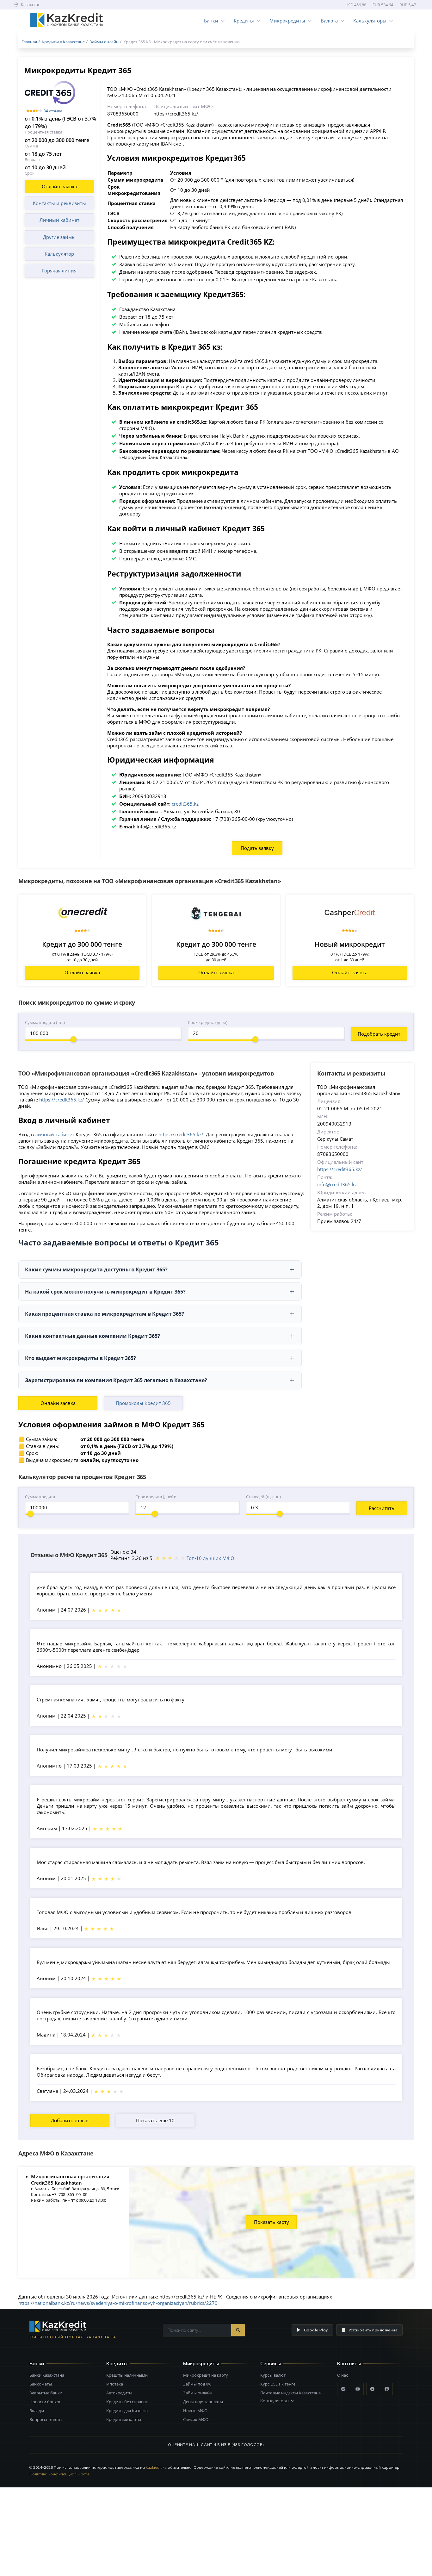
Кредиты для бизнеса (127, 2411)
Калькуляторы (370, 21)
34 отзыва (53, 111)
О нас (343, 2375)
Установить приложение (373, 2330)
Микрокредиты (287, 21)
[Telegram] (372, 2389)
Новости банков (45, 2402)
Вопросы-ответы (46, 2419)
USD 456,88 (356, 5)
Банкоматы (41, 2384)
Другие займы (59, 237)
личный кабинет (55, 1134)
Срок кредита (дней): (156, 1497)
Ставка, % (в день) (263, 1497)
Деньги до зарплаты (203, 2402)
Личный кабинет (59, 220)
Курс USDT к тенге (278, 2384)
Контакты (349, 2364)
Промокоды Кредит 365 (143, 1403)
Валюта (329, 21)
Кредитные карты (124, 2419)
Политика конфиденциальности (59, 2474)
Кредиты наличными (127, 2375)
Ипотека (115, 2384)
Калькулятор (59, 254)
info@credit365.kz (337, 1184)
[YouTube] (358, 2389)
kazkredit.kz (156, 2467)
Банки (211, 21)
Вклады (37, 2411)
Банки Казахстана (47, 2375)
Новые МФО (195, 2411)
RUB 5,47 (408, 5)
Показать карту (272, 2222)
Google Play (316, 2330)
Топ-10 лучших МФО (210, 1558)
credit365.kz (185, 804)
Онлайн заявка (58, 1403)
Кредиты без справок (127, 2402)
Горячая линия (59, 271)
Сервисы (271, 2364)
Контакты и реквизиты (59, 203)
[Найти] (238, 2330)
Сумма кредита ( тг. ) (45, 1022)
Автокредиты (119, 2393)
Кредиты (244, 21)
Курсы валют (273, 2375)
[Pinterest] (387, 2389)
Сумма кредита (40, 1497)
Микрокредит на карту (206, 2375)
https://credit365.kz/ (62, 1100)
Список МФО (196, 2419)
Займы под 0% (197, 2384)
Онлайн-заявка (59, 186)
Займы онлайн (198, 2393)
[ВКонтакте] (343, 2389)
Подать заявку (257, 848)
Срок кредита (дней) (208, 1022)
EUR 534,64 (383, 5)
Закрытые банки (46, 2393)
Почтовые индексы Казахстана (290, 2393)
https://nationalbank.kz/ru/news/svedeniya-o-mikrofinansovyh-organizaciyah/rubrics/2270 (118, 2303)
